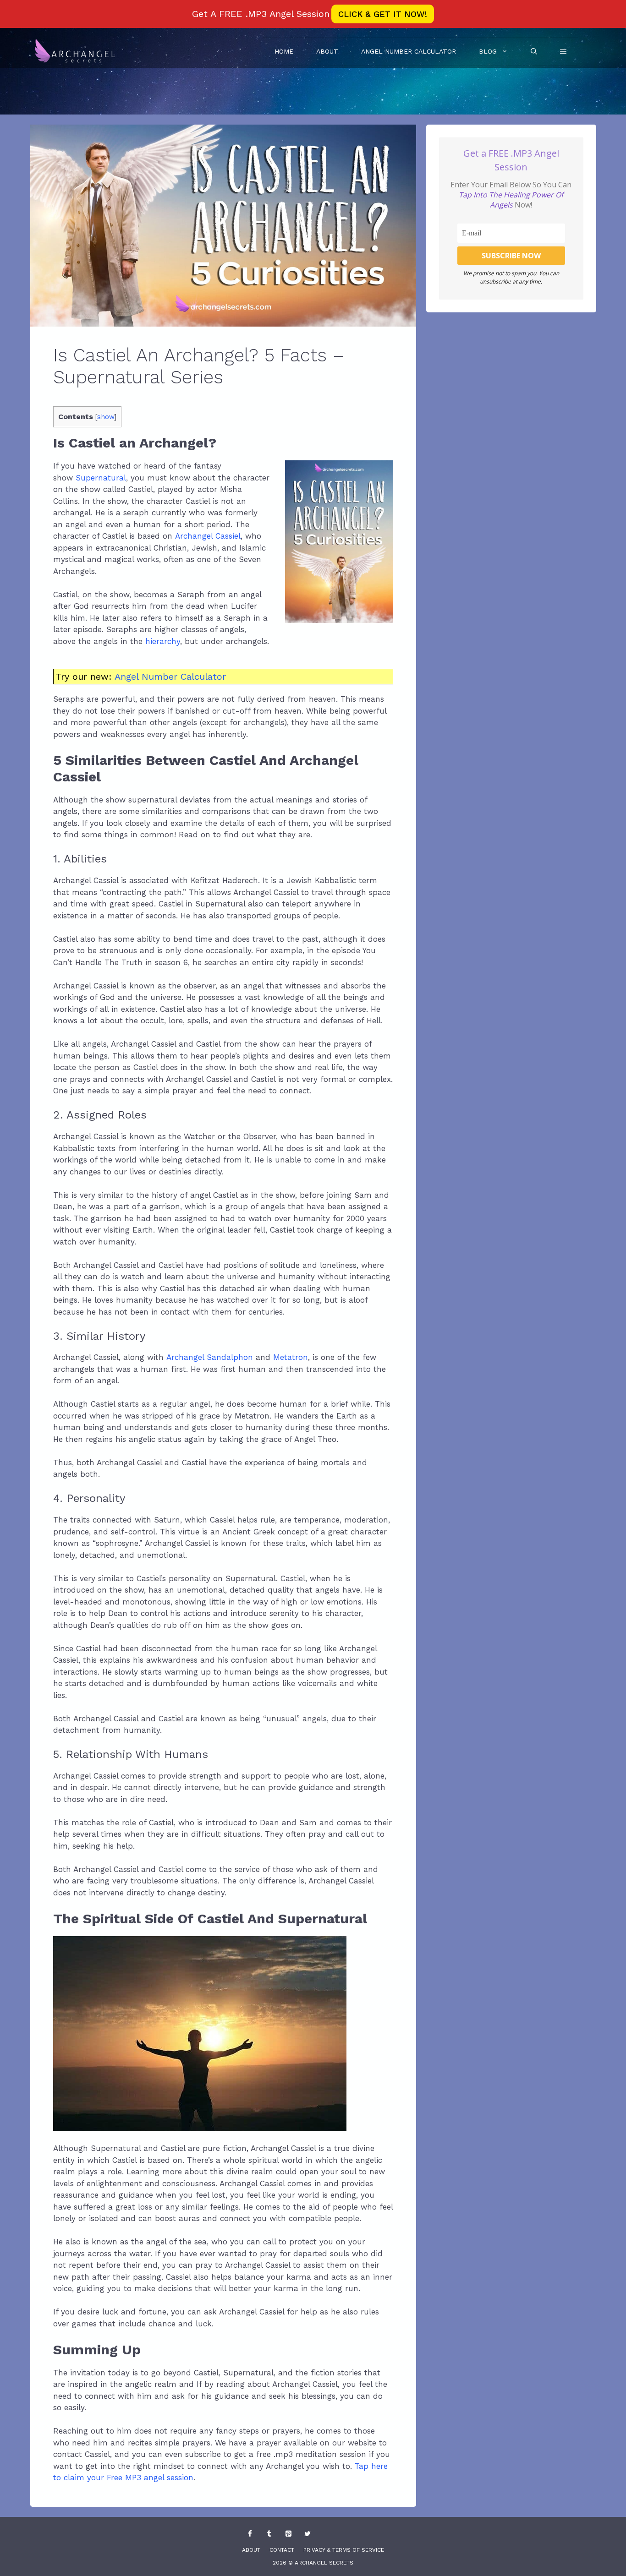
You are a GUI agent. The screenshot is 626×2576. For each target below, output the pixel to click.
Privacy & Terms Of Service (344, 2550)
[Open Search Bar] (534, 51)
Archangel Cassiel (208, 536)
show (106, 417)
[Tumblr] (269, 2534)
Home (284, 51)
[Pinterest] (288, 2534)
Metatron (291, 1357)
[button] (563, 51)
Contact (282, 2550)
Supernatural (101, 478)
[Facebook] (250, 2534)
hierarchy (163, 641)
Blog (488, 51)
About (327, 51)
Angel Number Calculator (409, 51)
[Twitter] (308, 2534)
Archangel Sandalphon (210, 1357)
